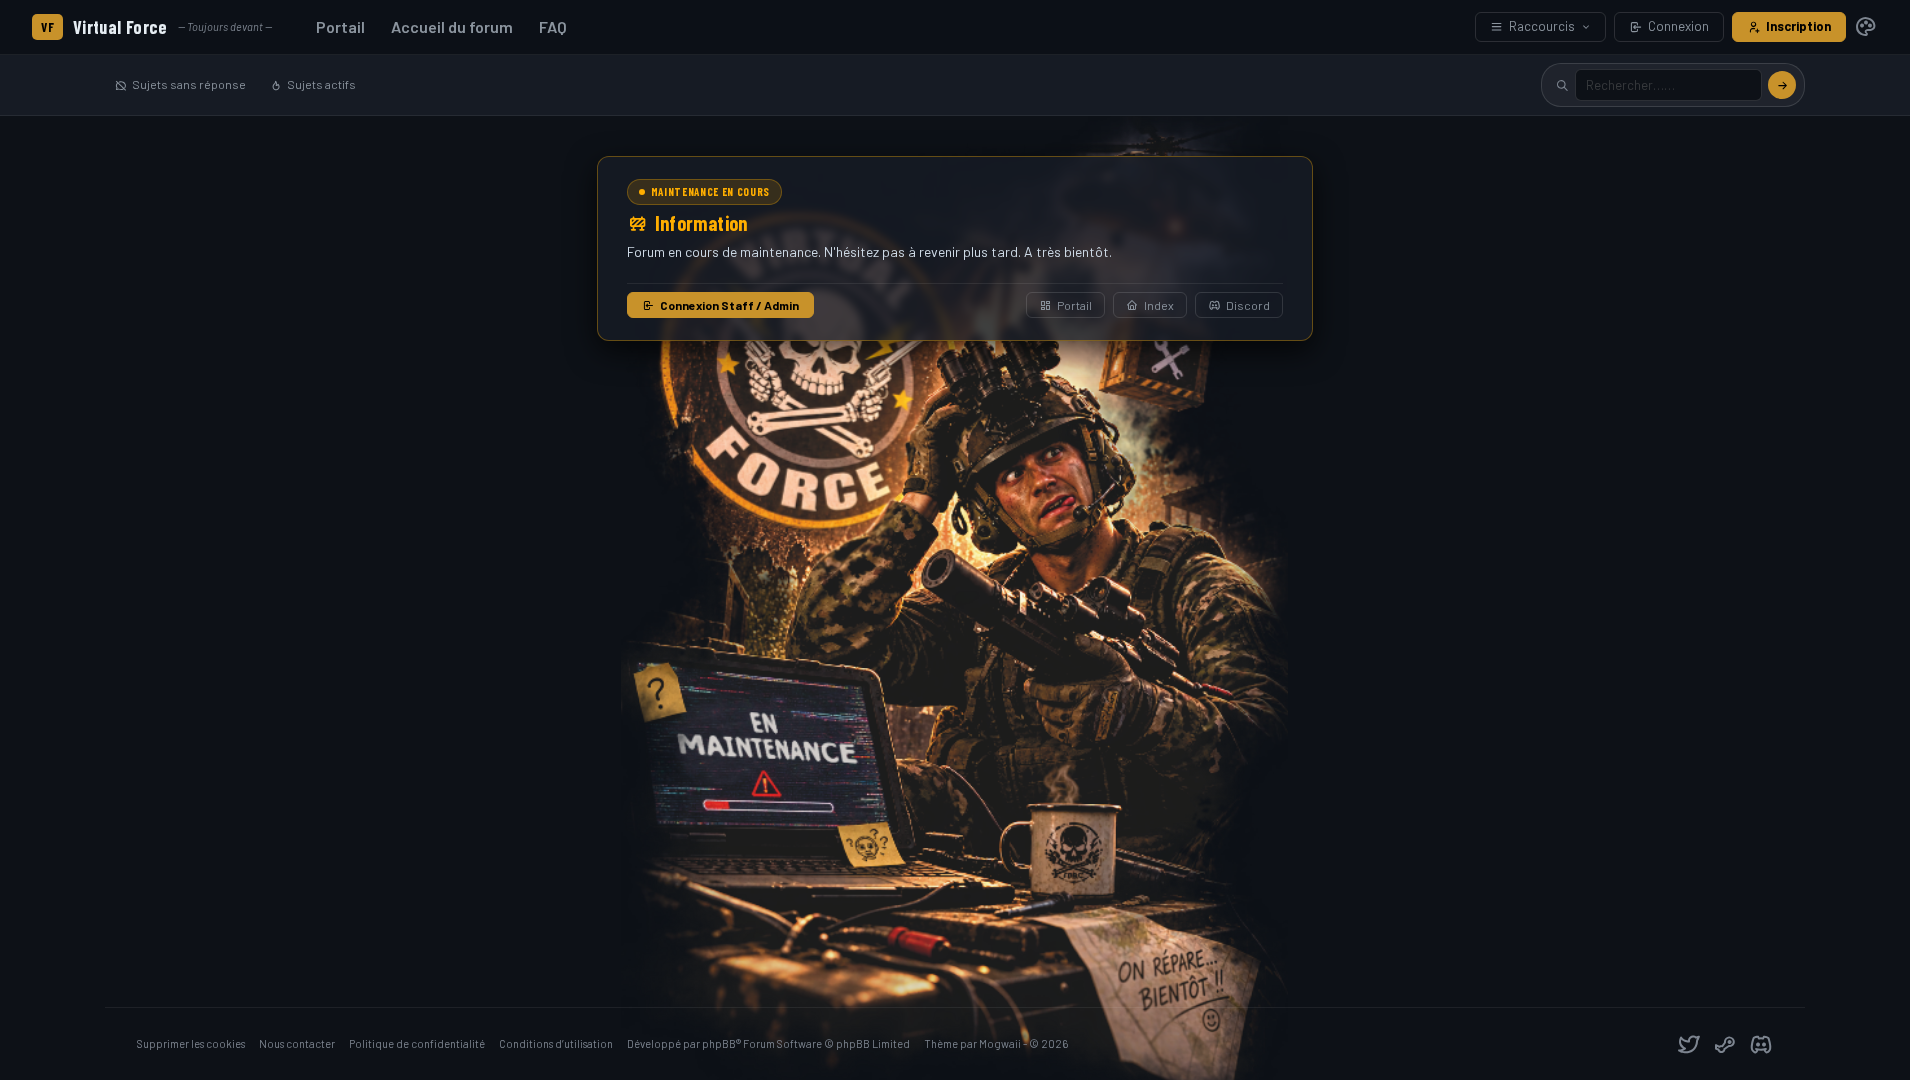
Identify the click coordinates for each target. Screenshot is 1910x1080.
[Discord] (1761, 1044)
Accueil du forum (452, 26)
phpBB (719, 1043)
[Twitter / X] (1689, 1044)
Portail (340, 26)
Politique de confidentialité (417, 1043)
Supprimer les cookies (191, 1043)
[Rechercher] (1782, 85)
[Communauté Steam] (1725, 1044)
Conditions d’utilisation (556, 1043)
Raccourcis (1542, 26)
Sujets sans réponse (189, 84)
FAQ (553, 26)
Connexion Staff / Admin (729, 305)
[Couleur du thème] (1866, 27)
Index (1159, 305)
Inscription (1798, 26)
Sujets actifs (321, 84)
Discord (1248, 305)
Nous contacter (297, 1043)
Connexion (1678, 26)
